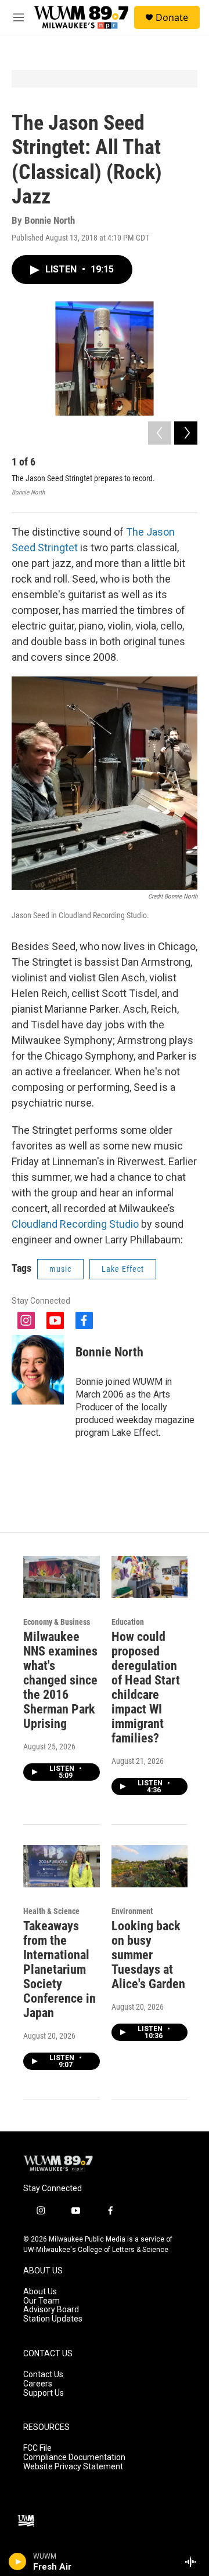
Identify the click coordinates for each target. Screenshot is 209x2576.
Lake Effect (123, 1269)
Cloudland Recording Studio (75, 1224)
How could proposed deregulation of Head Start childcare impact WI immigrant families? (146, 1687)
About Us (40, 2292)
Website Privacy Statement (73, 2467)
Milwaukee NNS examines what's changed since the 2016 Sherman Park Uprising (60, 1680)
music (60, 1269)
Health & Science (51, 1911)
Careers (38, 2384)
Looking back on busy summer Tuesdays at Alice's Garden (148, 1955)
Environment (132, 1911)
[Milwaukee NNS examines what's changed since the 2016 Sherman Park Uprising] (62, 1577)
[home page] (58, 2164)
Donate (172, 17)
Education (128, 1622)
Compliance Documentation (74, 2457)
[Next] (186, 433)
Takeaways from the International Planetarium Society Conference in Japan (60, 1969)
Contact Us (43, 2375)
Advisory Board (51, 2310)
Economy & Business (57, 1622)
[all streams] (194, 2562)
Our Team (42, 2301)
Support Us (44, 2393)
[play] (18, 2562)
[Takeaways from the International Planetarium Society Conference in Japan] (62, 1866)
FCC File (37, 2448)
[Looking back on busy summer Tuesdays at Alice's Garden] (150, 1866)
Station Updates (53, 2319)
